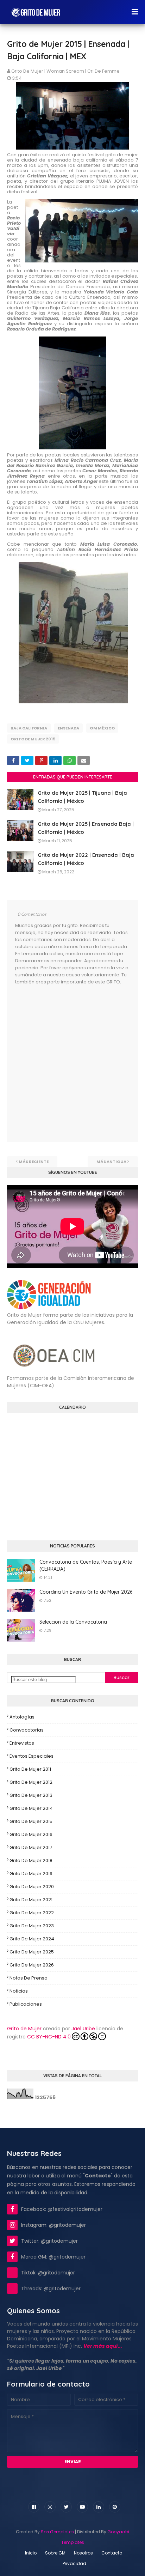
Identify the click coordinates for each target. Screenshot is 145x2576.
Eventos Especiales (31, 1756)
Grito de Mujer (24, 2029)
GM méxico (102, 728)
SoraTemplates (57, 2532)
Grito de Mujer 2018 (31, 1860)
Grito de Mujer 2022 (32, 1913)
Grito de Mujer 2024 (32, 1939)
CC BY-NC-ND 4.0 (49, 2037)
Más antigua (111, 1162)
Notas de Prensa (29, 1978)
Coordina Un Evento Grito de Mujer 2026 (86, 1592)
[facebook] (34, 2507)
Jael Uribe (83, 2029)
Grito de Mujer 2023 (32, 1926)
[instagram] (50, 2507)
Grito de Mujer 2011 (30, 1769)
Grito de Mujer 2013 (31, 1795)
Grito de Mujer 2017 (31, 1847)
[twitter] (66, 2507)
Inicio (31, 2553)
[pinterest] (115, 2507)
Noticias (19, 1991)
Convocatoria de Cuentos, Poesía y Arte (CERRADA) (86, 1565)
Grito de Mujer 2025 (32, 1952)
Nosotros (83, 2553)
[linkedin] (99, 2507)
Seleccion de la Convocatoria (73, 1622)
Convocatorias (27, 1730)
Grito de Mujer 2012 (31, 1782)
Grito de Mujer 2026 (32, 1965)
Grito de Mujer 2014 (31, 1808)
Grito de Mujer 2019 (31, 1874)
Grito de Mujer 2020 (32, 1887)
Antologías (22, 1717)
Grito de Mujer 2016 (31, 1834)
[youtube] (82, 2507)
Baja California (29, 728)
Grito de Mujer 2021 (31, 1900)
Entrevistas (22, 1743)
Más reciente (34, 1162)
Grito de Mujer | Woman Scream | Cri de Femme (65, 71)
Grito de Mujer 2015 (33, 739)
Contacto (112, 2553)
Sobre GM (55, 2553)
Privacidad (74, 2563)
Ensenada (68, 728)
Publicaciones (26, 2004)
